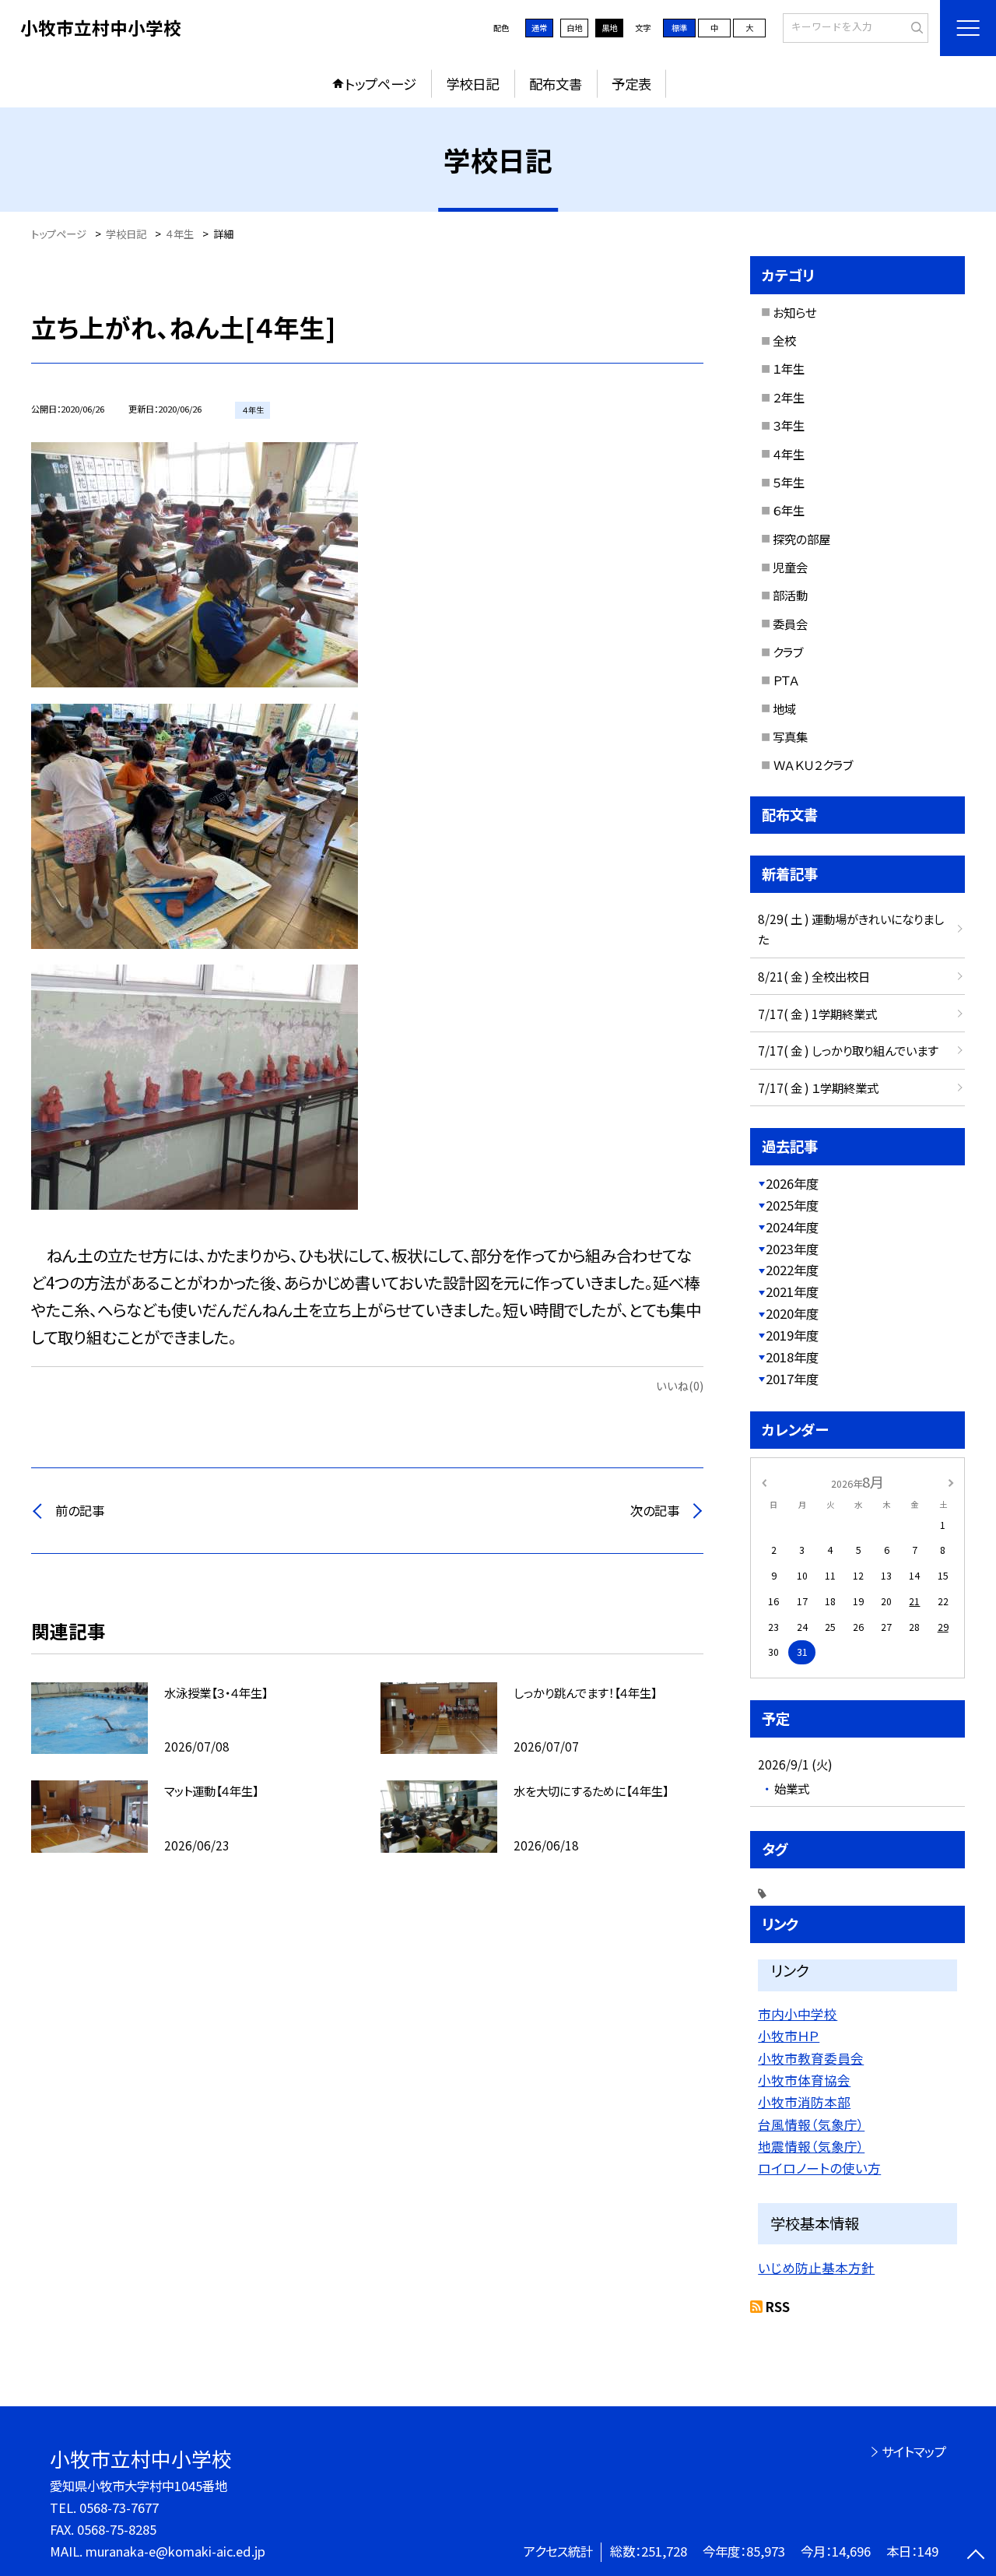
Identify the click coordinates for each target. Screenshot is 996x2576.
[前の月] (764, 1481)
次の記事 (655, 1510)
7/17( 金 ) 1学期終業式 (817, 1014)
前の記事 (80, 1510)
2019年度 (792, 1335)
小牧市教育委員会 (811, 2058)
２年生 (789, 397)
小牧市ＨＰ (789, 2036)
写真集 (790, 736)
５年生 (789, 482)
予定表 (631, 84)
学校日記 (472, 84)
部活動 (790, 595)
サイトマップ (914, 2451)
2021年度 (792, 1292)
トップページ (381, 84)
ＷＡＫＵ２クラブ (813, 764)
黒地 (609, 28)
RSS (778, 2307)
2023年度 (792, 1249)
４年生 (789, 454)
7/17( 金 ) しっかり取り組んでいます (848, 1050)
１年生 (789, 368)
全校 (784, 340)
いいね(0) (680, 1385)
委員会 (790, 624)
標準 (679, 28)
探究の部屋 (801, 539)
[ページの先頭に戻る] (976, 2556)
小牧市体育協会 (804, 2080)
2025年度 (792, 1205)
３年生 (789, 425)
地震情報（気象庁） (811, 2146)
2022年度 (792, 1270)
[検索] (915, 27)
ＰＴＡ (786, 680)
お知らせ (794, 312)
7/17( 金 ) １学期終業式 (818, 1088)
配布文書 (556, 84)
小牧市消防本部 (804, 2102)
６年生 (789, 510)
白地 (574, 28)
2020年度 (792, 1313)
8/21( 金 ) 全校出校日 (814, 976)
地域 (784, 708)
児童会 (790, 567)
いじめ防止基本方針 (816, 2268)
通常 (539, 28)
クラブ (788, 652)
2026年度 (792, 1183)
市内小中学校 (798, 2014)
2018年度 (792, 1357)
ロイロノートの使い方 (819, 2168)
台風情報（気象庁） (811, 2124)
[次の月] (951, 1481)
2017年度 (792, 1379)
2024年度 (792, 1227)
